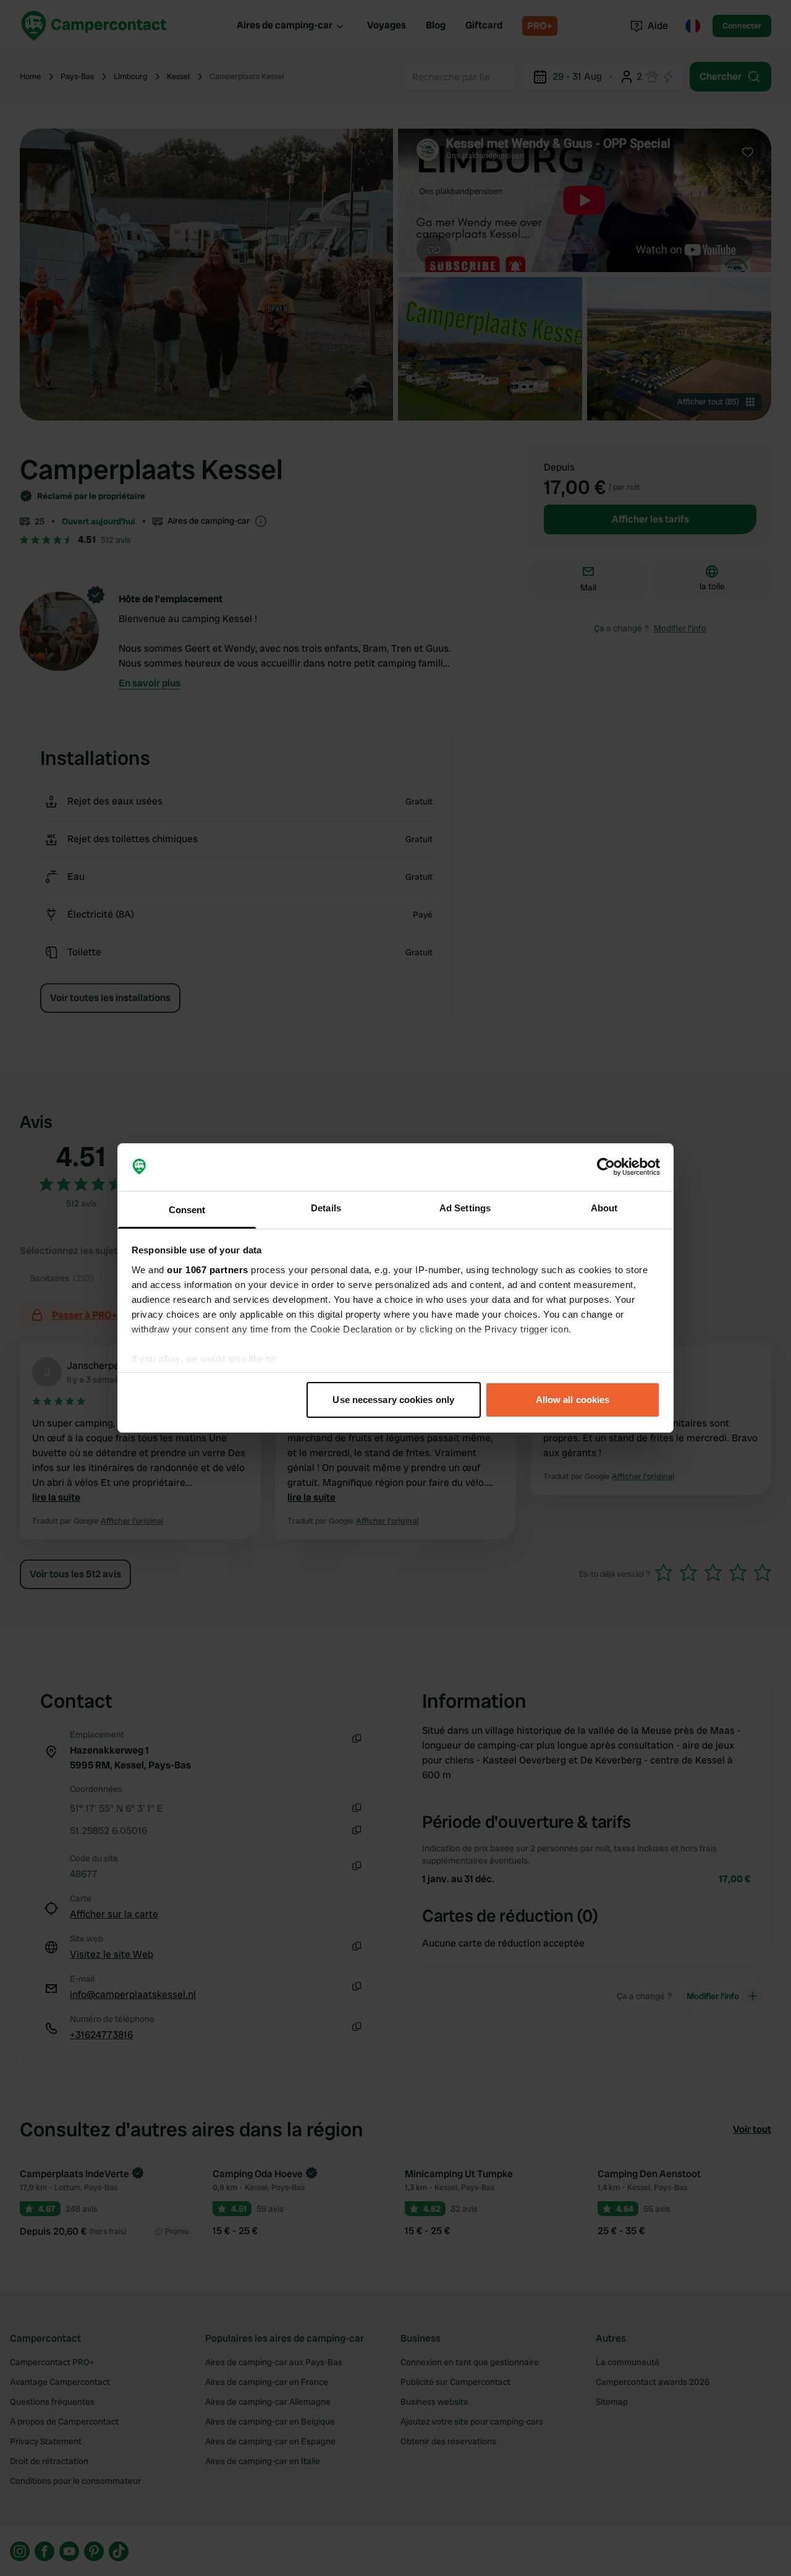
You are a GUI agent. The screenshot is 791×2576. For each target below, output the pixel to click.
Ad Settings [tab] (465, 1208)
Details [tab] (326, 1208)
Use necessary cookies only (393, 1400)
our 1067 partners (208, 1270)
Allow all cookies (573, 1400)
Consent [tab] (187, 1210)
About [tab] (604, 1208)
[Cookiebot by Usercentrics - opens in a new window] (606, 1167)
